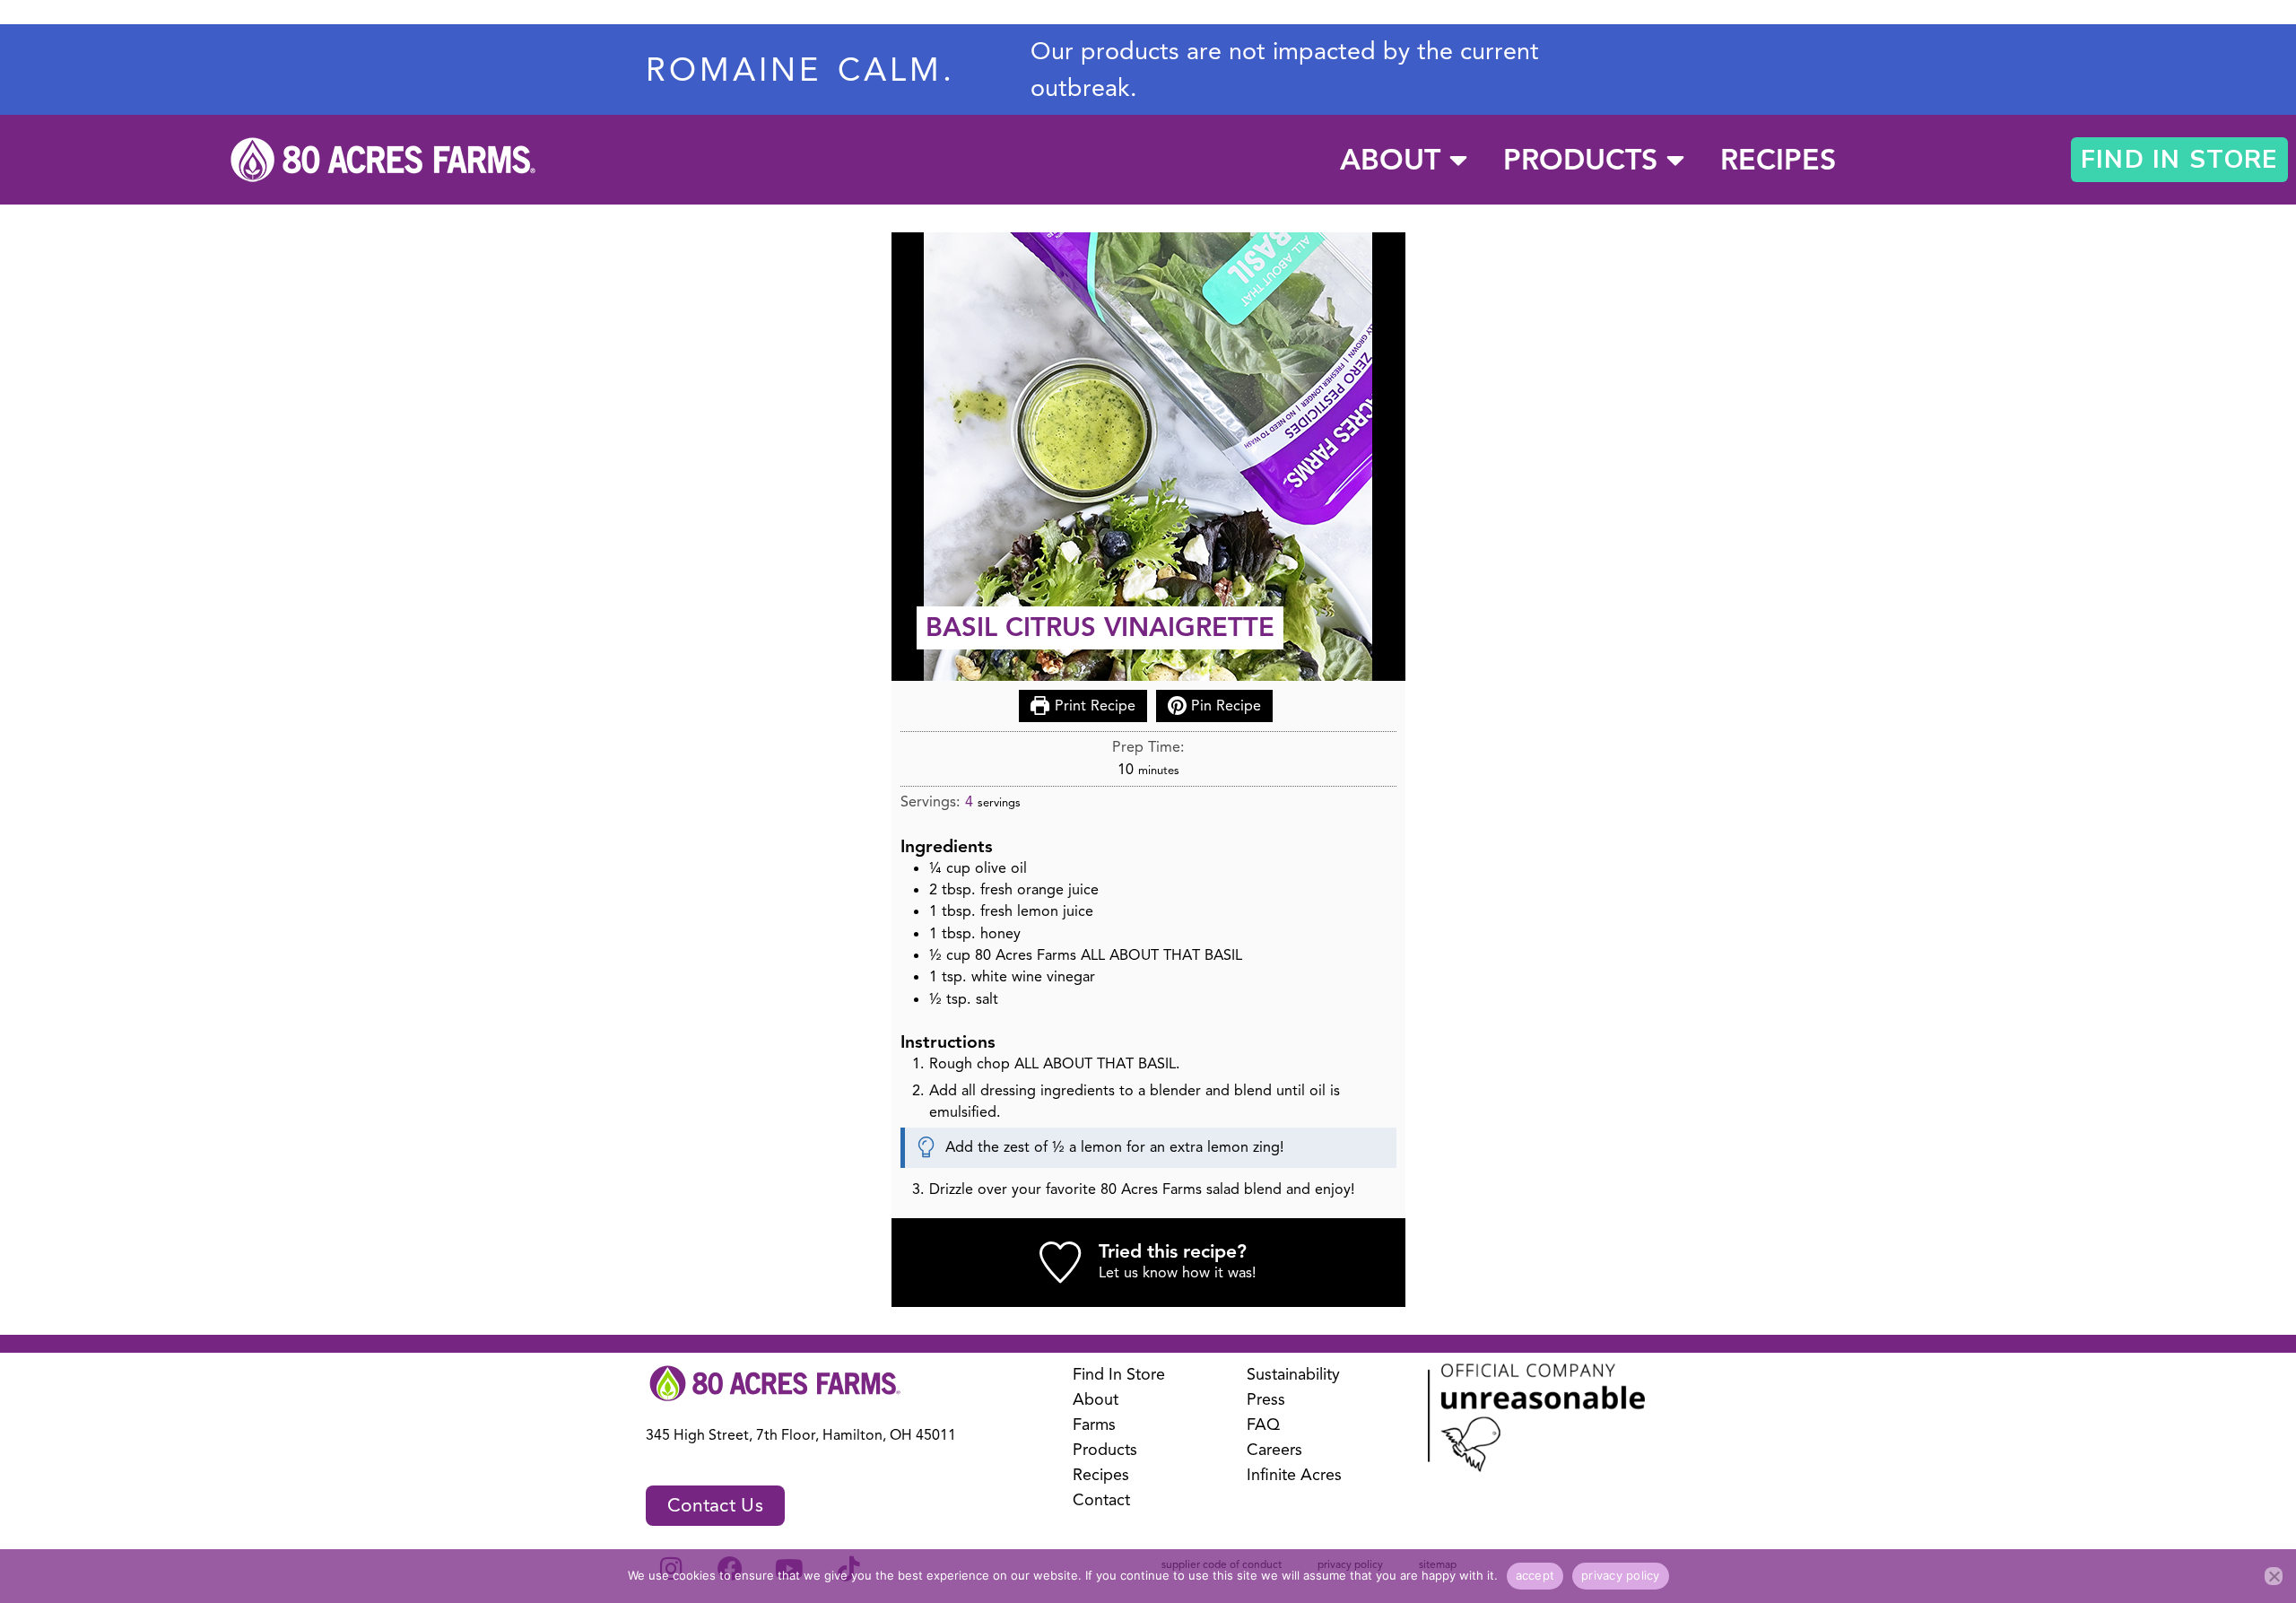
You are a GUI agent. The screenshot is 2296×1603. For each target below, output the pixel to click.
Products (1580, 160)
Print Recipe (1093, 706)
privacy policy (1621, 1575)
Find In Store (1119, 1374)
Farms (1094, 1424)
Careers (1274, 1450)
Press (1266, 1399)
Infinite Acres (1294, 1475)
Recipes (1778, 160)
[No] (2274, 1576)
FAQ (1263, 1424)
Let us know (1138, 1272)
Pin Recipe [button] (1224, 706)
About (1390, 160)
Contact (1101, 1500)
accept (1535, 1575)
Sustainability (1293, 1374)
